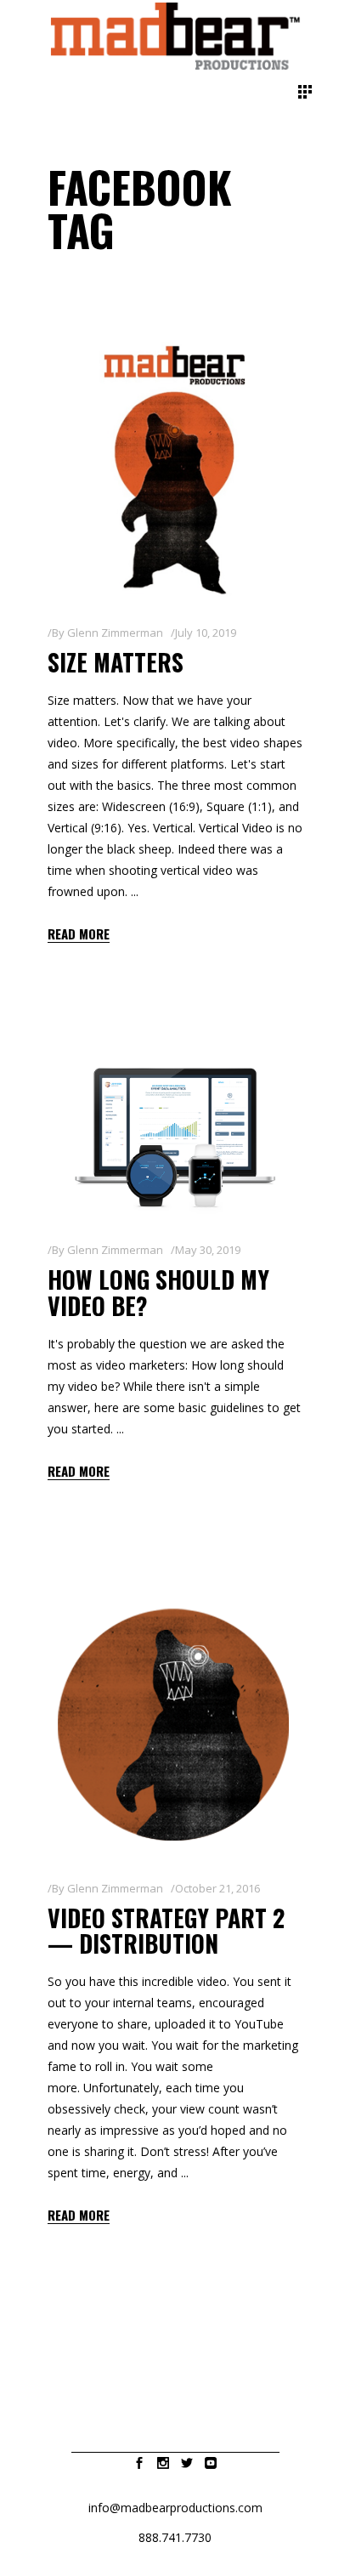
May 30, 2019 (208, 1250)
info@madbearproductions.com (175, 2508)
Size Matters (116, 662)
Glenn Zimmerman (115, 633)
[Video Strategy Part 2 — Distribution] (175, 1725)
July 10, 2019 (206, 633)
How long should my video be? (158, 1292)
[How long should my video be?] (175, 1137)
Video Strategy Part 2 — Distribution (166, 1931)
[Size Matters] (175, 469)
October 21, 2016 (217, 1888)
